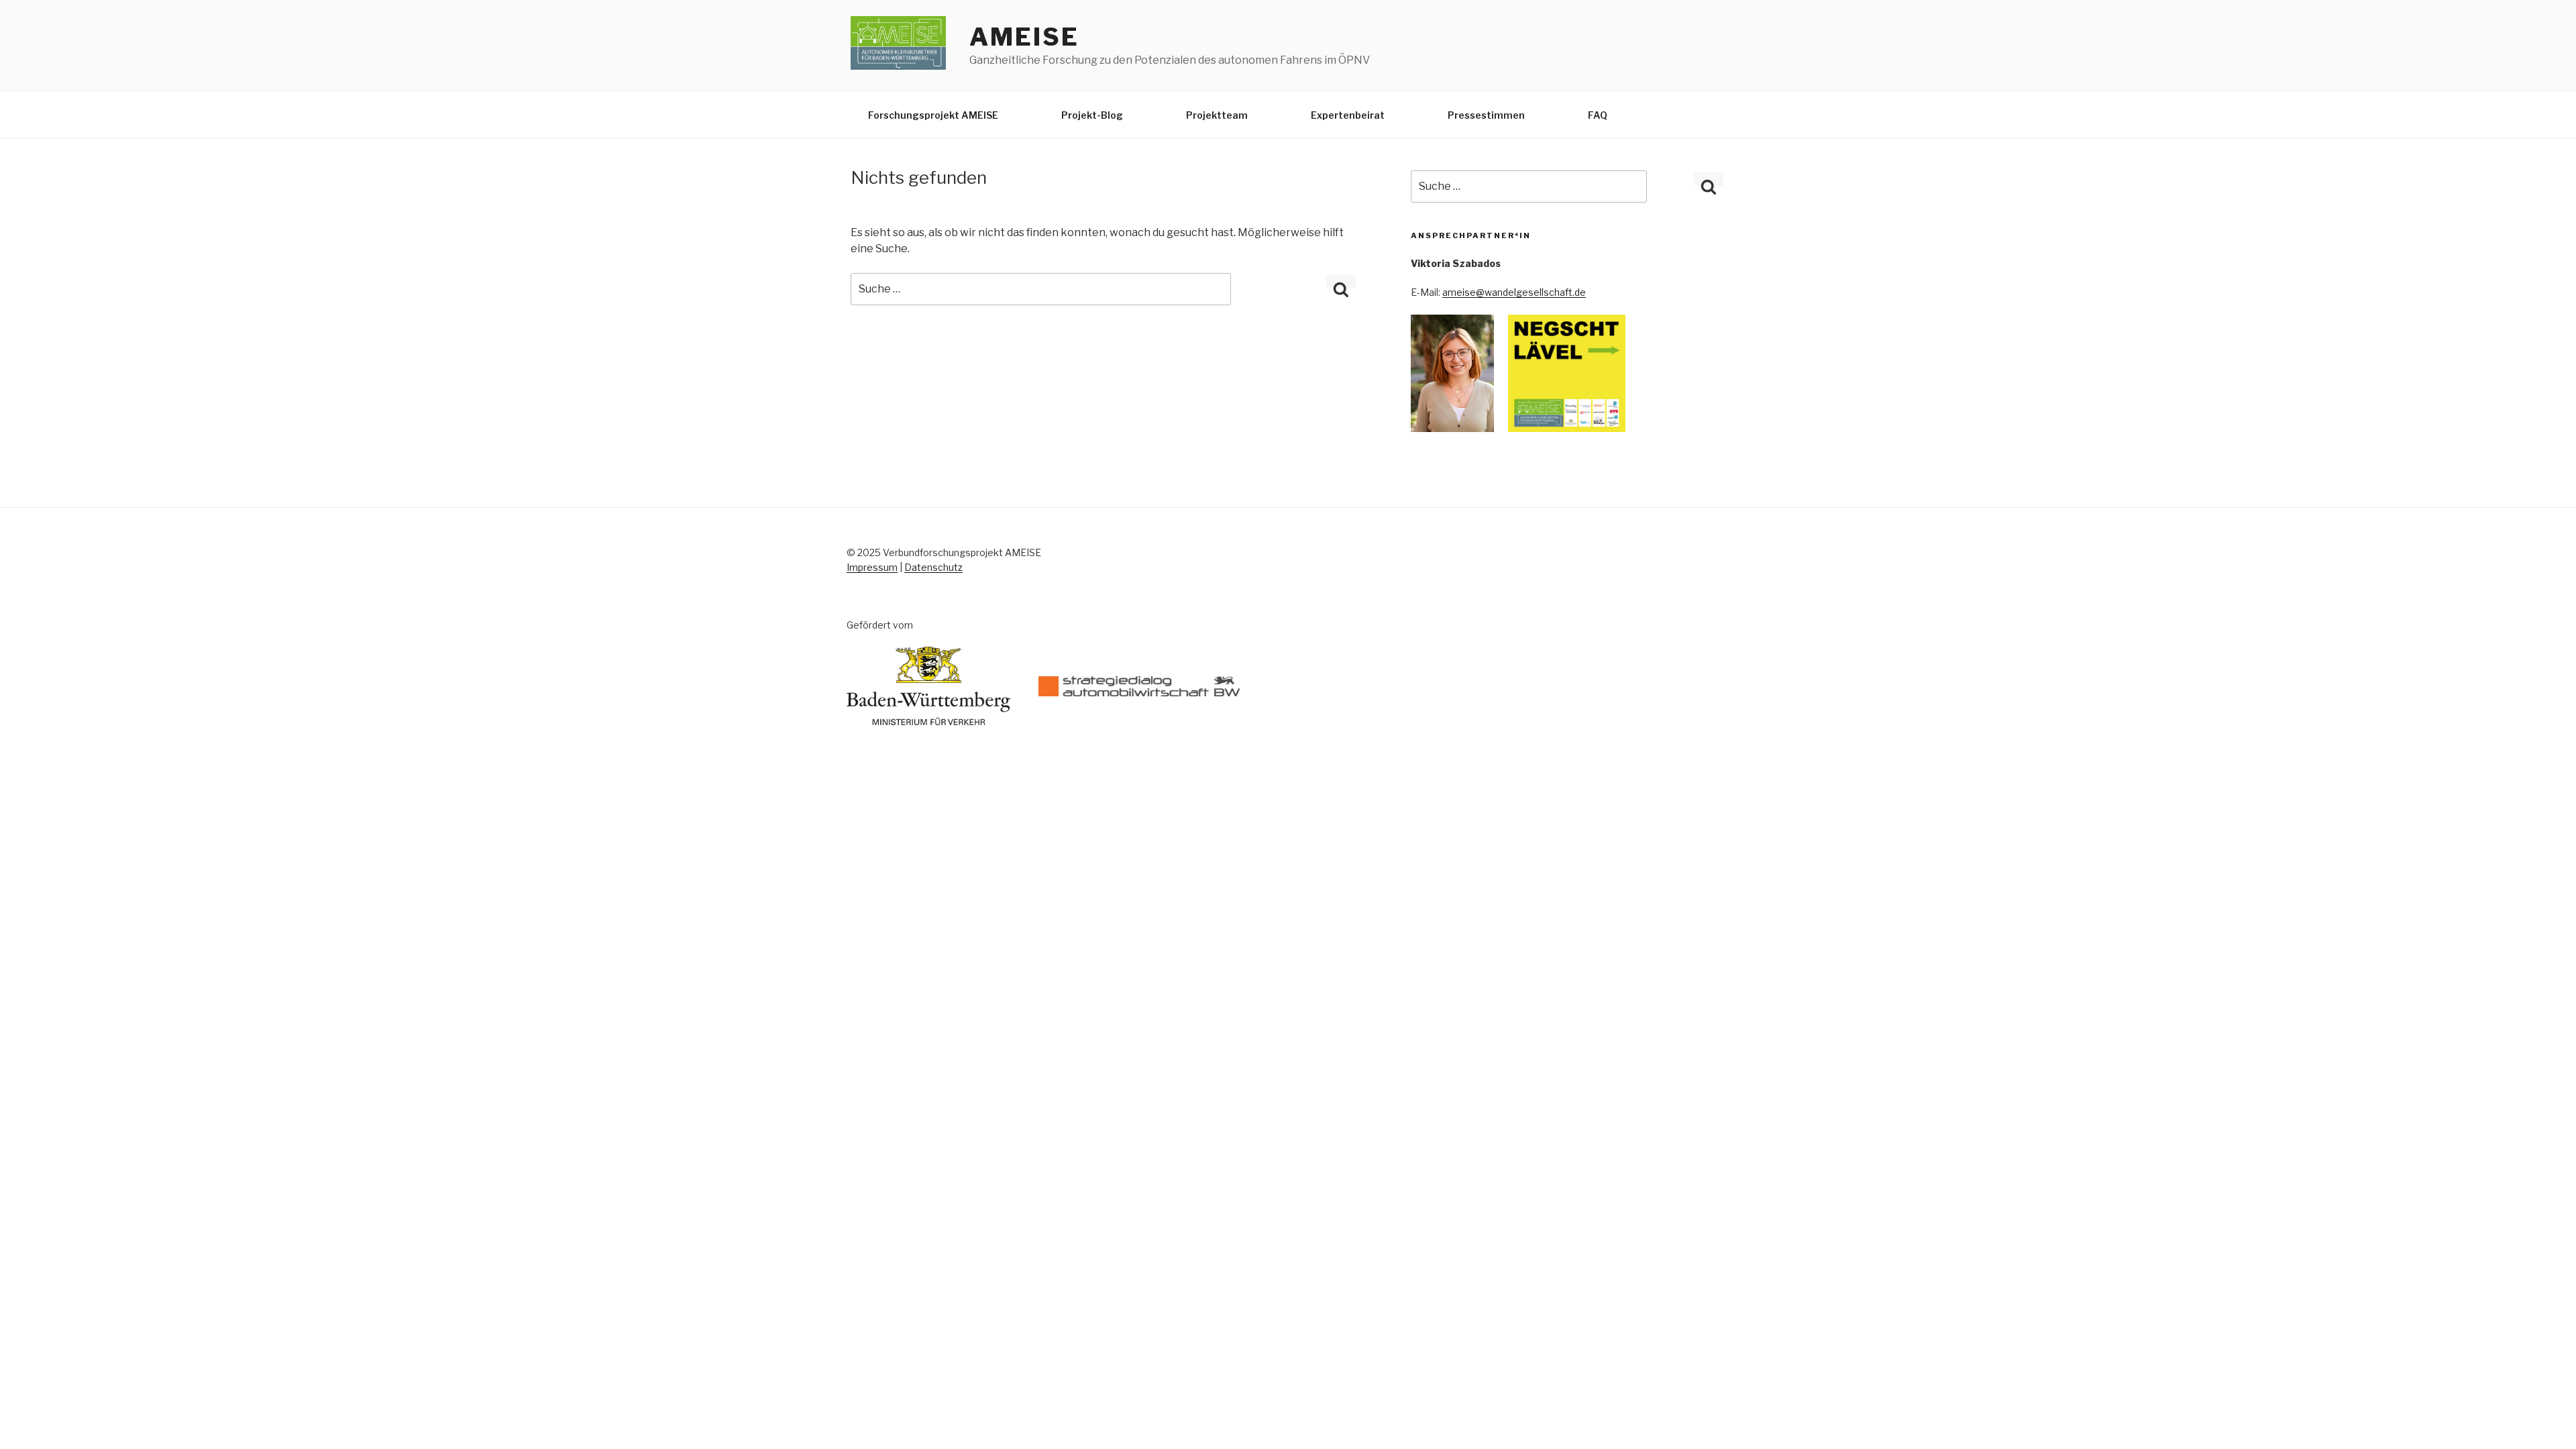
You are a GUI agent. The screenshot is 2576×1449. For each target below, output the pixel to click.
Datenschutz (933, 567)
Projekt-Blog (1092, 115)
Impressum (872, 567)
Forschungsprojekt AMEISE (933, 115)
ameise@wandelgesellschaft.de (1514, 292)
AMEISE (1024, 37)
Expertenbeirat (1348, 115)
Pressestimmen (1486, 115)
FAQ (1598, 115)
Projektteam (1217, 115)
